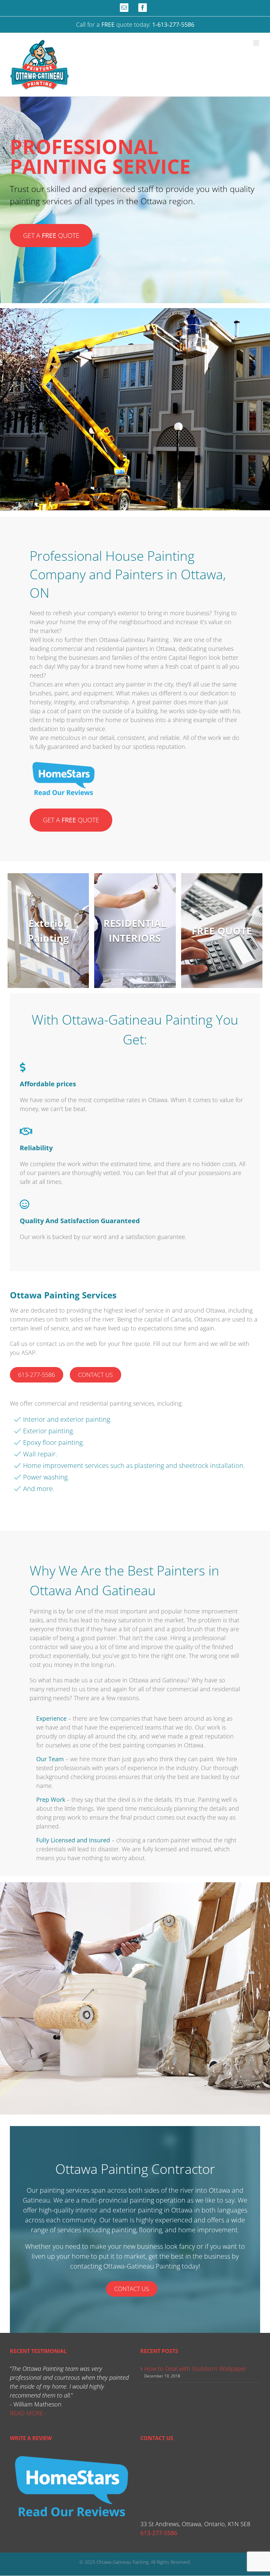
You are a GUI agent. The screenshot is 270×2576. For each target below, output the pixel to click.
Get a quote (51, 235)
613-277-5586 (37, 1375)
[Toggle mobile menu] (257, 43)
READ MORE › (28, 2413)
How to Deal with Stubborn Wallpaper (195, 2369)
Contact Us (95, 1375)
